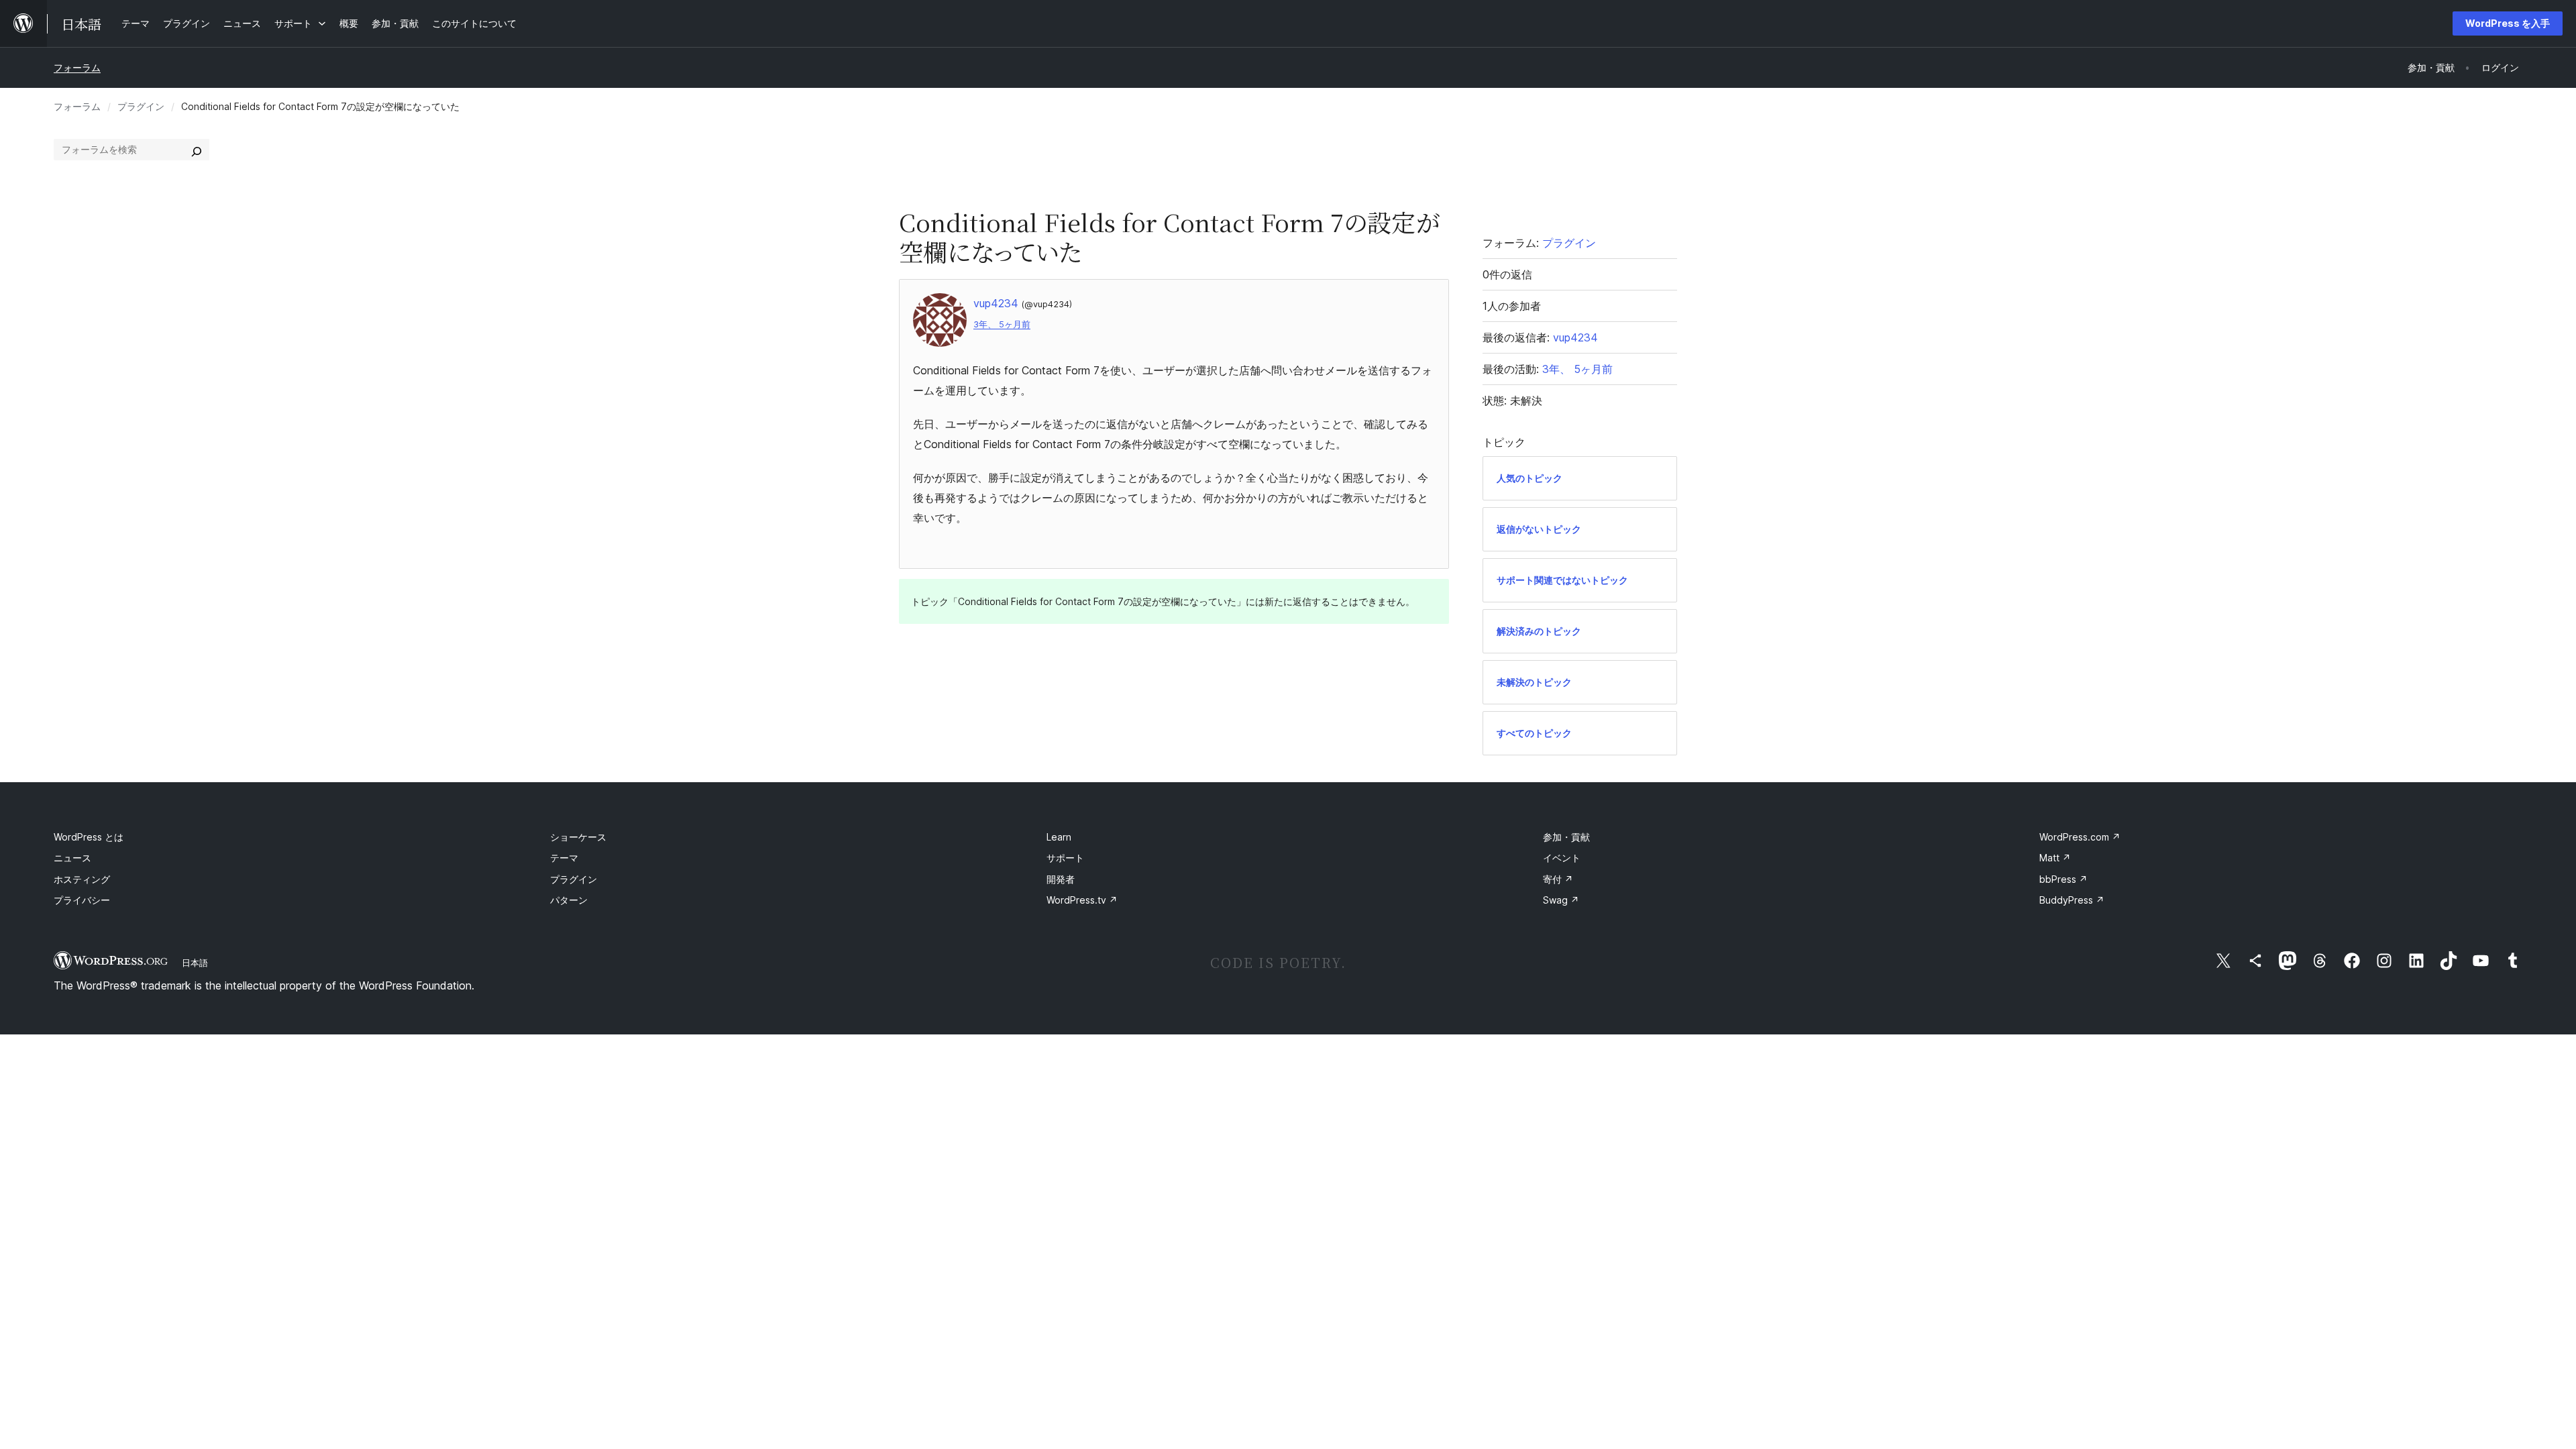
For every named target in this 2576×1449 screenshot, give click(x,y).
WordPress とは (89, 837)
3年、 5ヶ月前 (1002, 324)
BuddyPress (2072, 900)
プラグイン (141, 106)
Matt (2055, 858)
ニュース (72, 858)
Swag (1561, 900)
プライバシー (82, 900)
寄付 (1558, 879)
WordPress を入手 (2508, 23)
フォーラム (77, 67)
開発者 (1061, 879)
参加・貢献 (1566, 837)
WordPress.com (2080, 837)
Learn (1059, 837)
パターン (569, 900)
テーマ (564, 858)
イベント (1562, 858)
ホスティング (82, 879)
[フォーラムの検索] (197, 150)
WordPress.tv (1082, 900)
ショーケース (578, 837)
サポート (1065, 858)
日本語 (195, 963)
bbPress (2063, 879)
